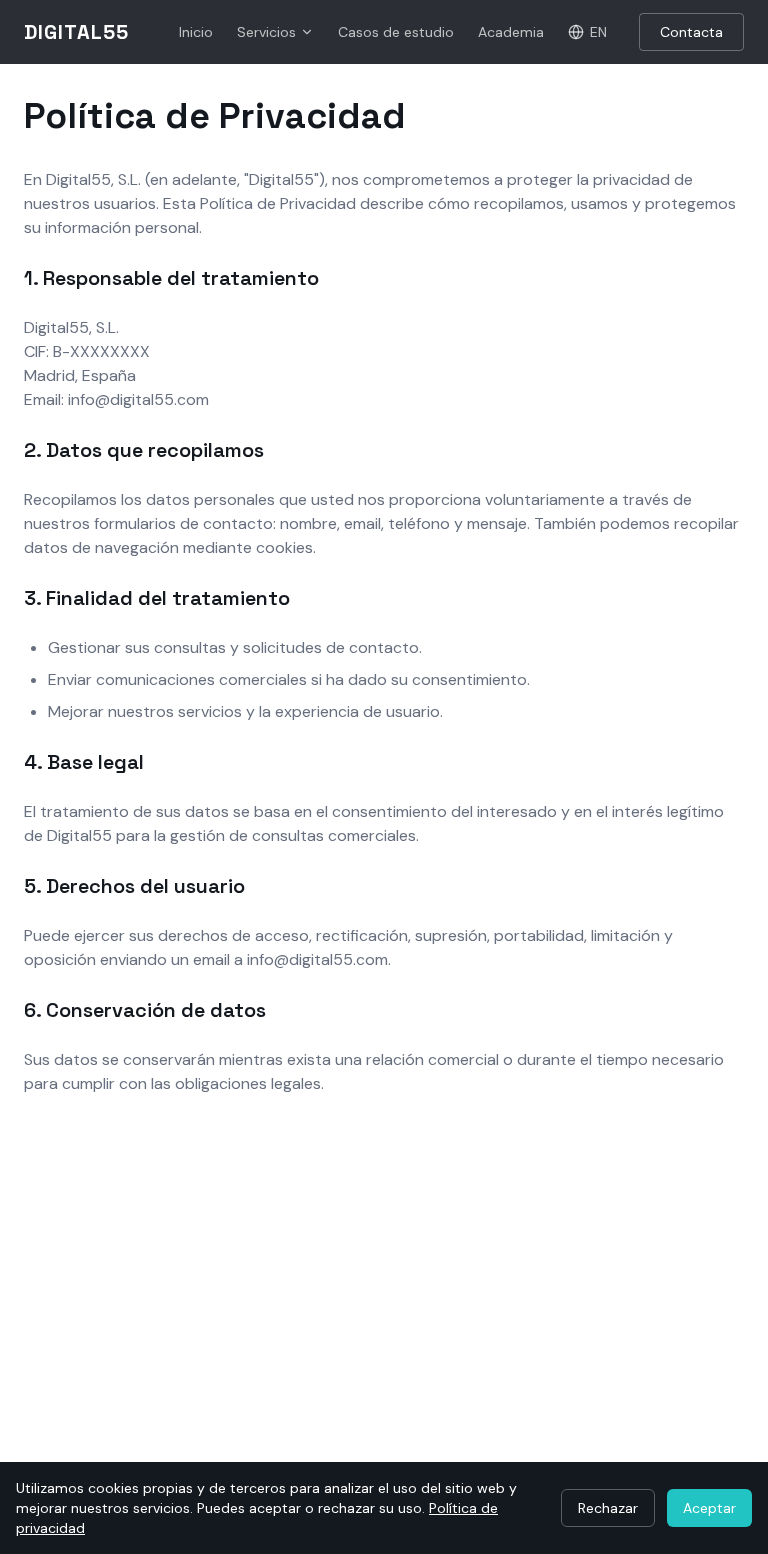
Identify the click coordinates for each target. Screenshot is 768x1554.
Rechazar (608, 1508)
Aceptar (709, 1508)
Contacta (691, 32)
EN (598, 32)
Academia (511, 32)
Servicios (266, 32)
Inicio (196, 32)
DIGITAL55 (76, 32)
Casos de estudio (396, 32)
